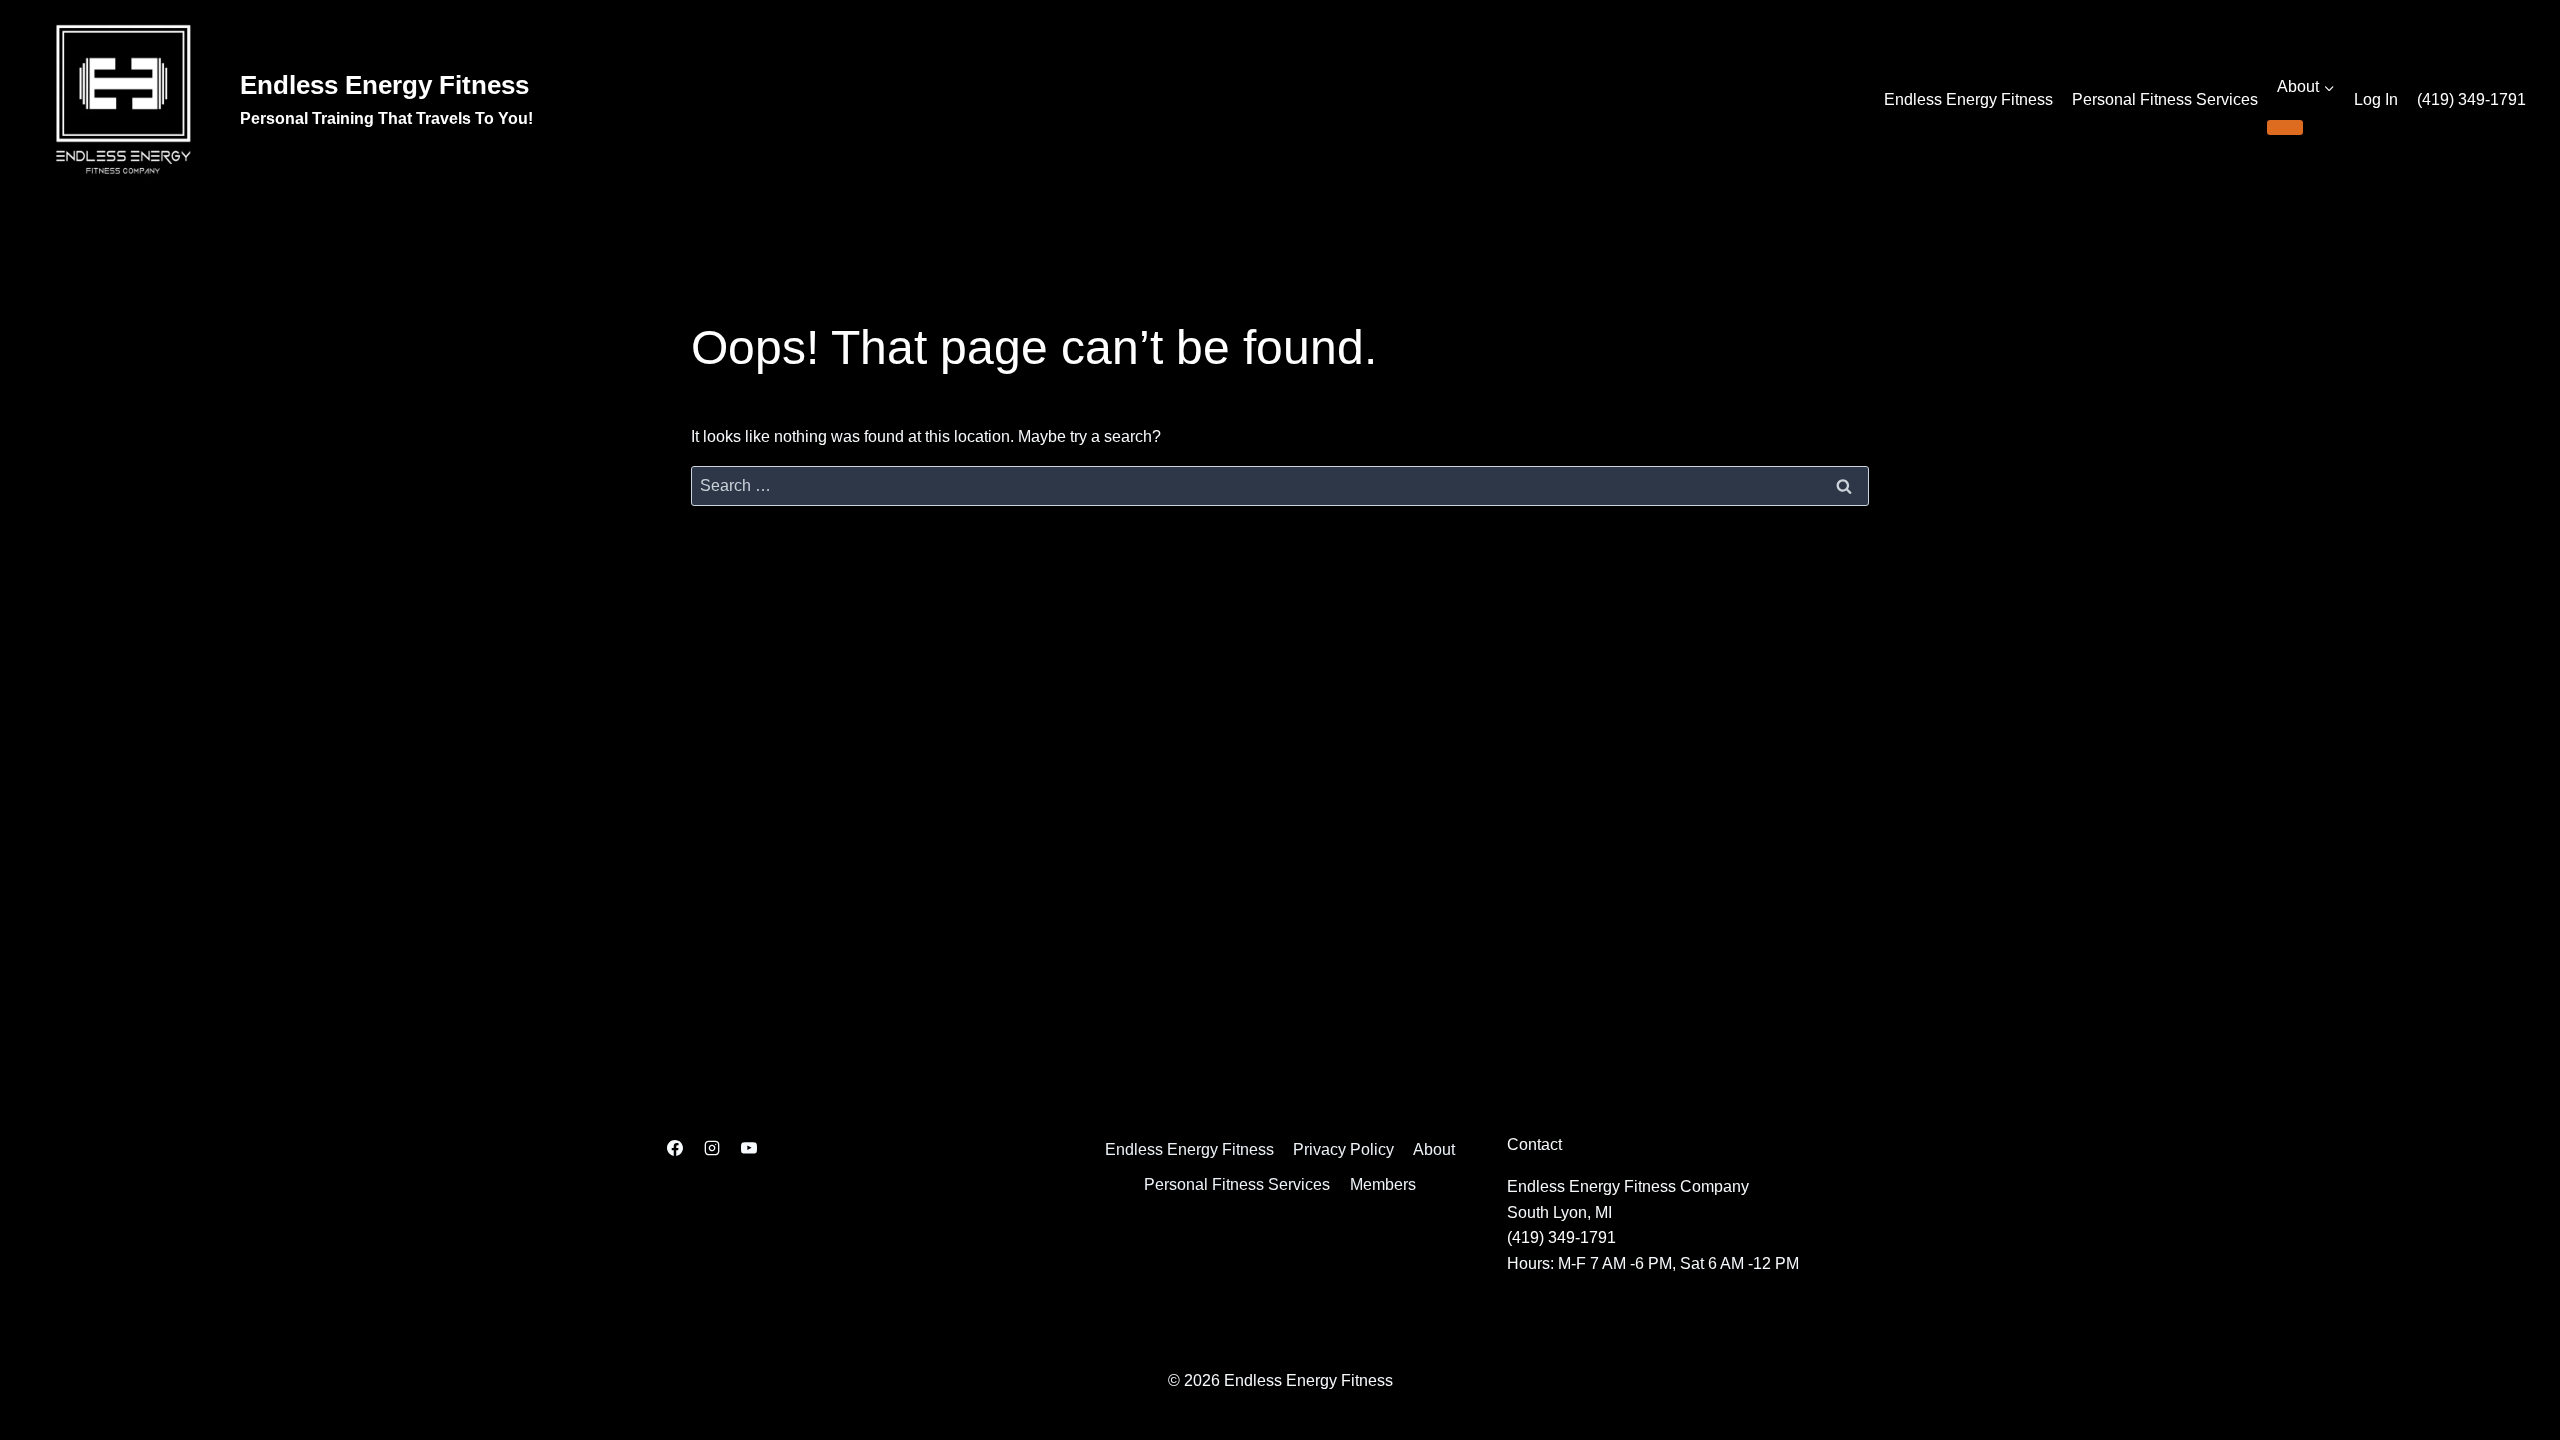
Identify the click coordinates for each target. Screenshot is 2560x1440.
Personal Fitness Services (2165, 99)
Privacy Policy (1343, 1149)
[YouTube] (749, 1148)
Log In (2376, 99)
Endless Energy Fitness (1968, 99)
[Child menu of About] (2285, 127)
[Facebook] (675, 1148)
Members (1383, 1184)
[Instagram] (712, 1148)
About (1434, 1149)
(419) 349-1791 (2471, 99)
